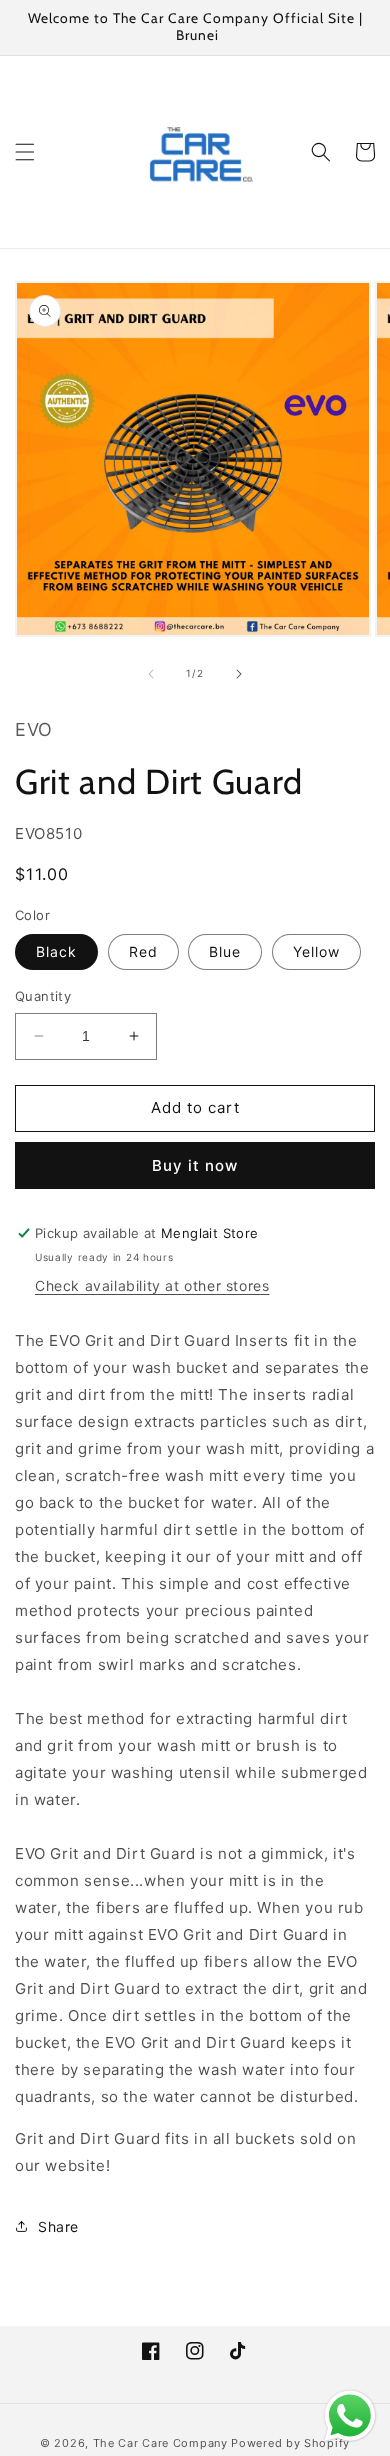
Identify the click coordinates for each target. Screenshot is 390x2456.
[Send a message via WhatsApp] (350, 2416)
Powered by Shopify (290, 2443)
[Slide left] (151, 674)
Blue (225, 951)
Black (56, 951)
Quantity (43, 996)
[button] (25, 152)
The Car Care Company (160, 2443)
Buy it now (195, 1165)
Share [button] (58, 2226)
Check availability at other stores (152, 1285)
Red (143, 951)
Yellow (316, 951)
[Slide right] (239, 674)
